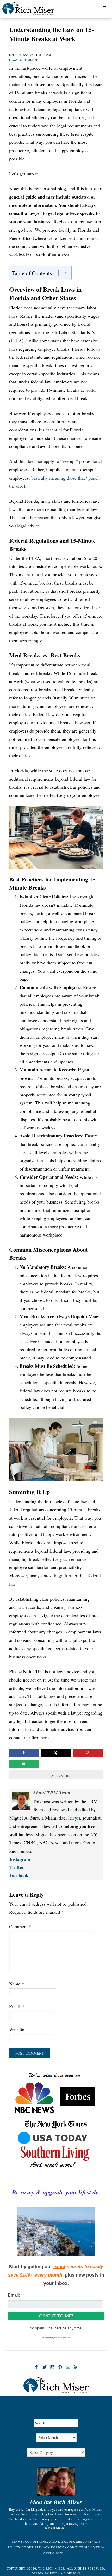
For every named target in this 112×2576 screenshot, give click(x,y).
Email (17, 2006)
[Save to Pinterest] (88, 1753)
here (28, 230)
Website (17, 2029)
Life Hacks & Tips (56, 1776)
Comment (20, 1926)
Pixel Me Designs (65, 2573)
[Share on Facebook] (24, 1753)
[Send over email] (24, 1764)
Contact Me (78, 2547)
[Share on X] (56, 1753)
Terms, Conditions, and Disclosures (47, 2541)
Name (17, 1984)
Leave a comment (24, 60)
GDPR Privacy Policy (44, 2547)
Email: (14, 2295)
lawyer (74, 1818)
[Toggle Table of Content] (60, 273)
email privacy (64, 2338)
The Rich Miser (35, 10)
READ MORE (56, 2528)
